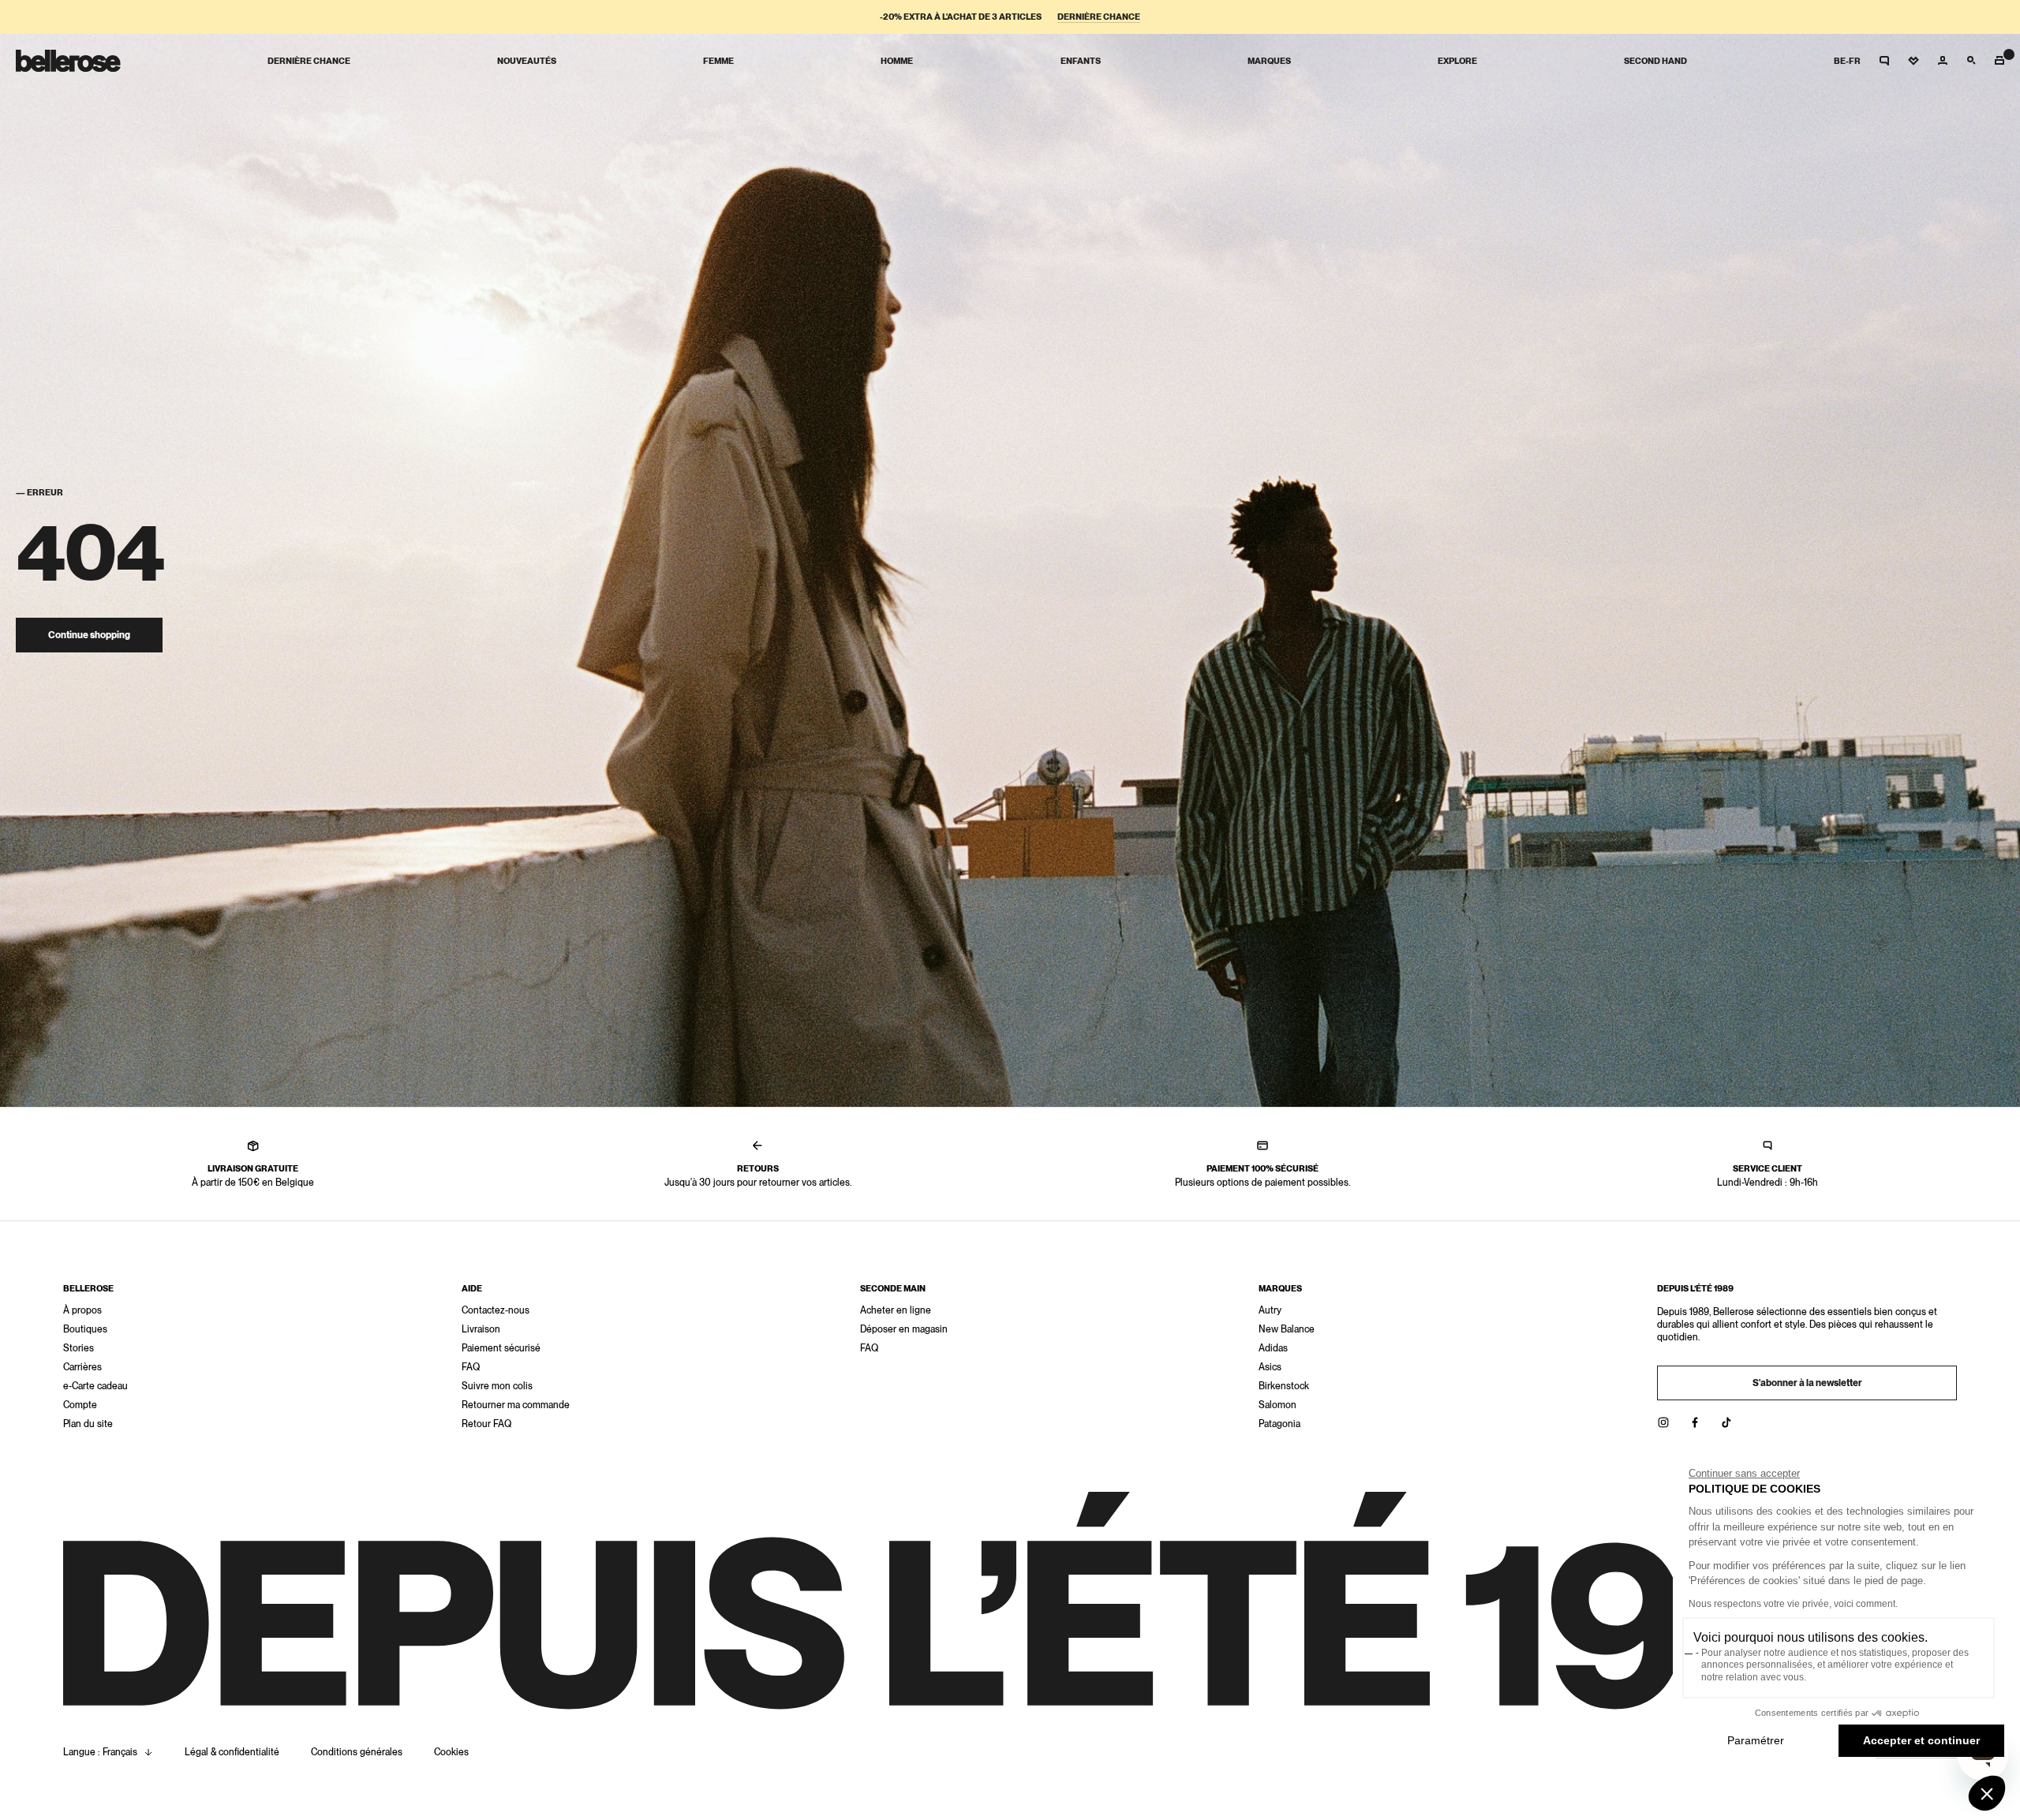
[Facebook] (1695, 1422)
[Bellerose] (68, 61)
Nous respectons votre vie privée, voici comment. (1793, 1604)
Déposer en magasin (904, 1329)
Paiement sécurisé (501, 1348)
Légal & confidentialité (232, 1752)
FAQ (471, 1367)
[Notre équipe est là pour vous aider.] (1884, 61)
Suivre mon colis (497, 1386)
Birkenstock (1284, 1386)
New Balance (1287, 1329)
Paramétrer (1756, 1740)
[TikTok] (1726, 1422)
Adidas (1273, 1348)
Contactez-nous (496, 1310)
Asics (1270, 1367)
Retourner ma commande (516, 1405)
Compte (80, 1405)
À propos (82, 1310)
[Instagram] (1663, 1422)
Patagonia (1279, 1424)
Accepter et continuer (1921, 1740)
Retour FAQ (486, 1424)
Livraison (481, 1329)
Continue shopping (89, 635)
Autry (1270, 1310)
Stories (79, 1348)
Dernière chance (1099, 17)
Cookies (451, 1752)
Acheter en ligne (896, 1310)
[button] (1987, 1793)
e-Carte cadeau (95, 1386)
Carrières (82, 1367)
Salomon (1277, 1405)
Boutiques (85, 1329)
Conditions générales (357, 1752)
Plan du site (88, 1424)
